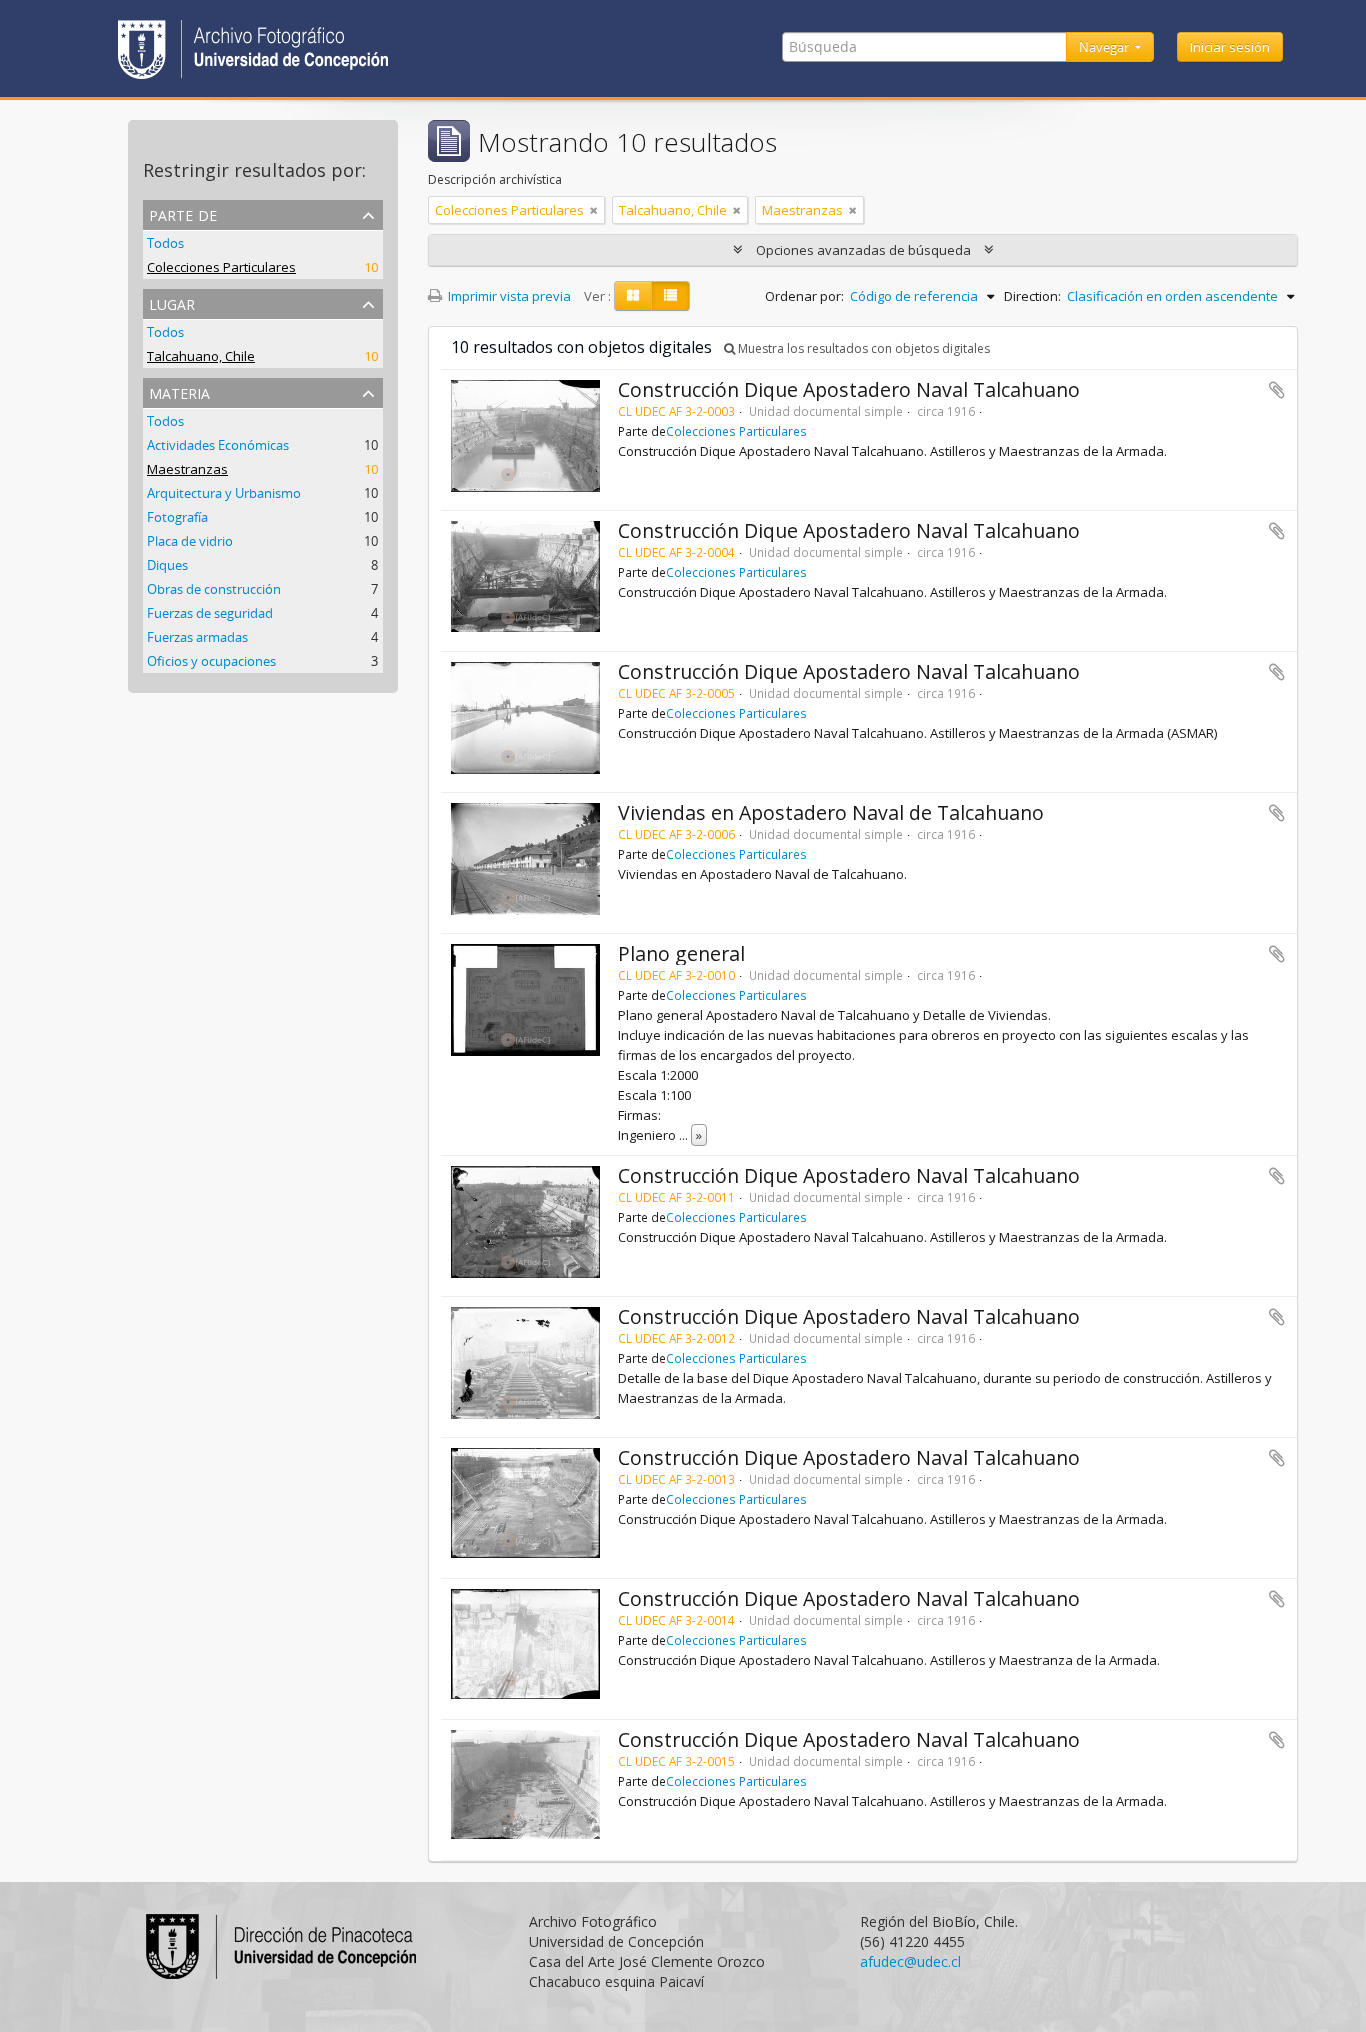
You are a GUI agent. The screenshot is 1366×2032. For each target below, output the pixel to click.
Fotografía (177, 517)
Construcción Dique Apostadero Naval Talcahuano (849, 389)
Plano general (681, 953)
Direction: (1032, 296)
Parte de (183, 213)
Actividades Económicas (218, 445)
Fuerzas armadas (197, 637)
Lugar (172, 302)
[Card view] (633, 296)
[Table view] (670, 296)
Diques (167, 565)
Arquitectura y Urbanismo (224, 493)
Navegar (1105, 47)
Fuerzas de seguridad (210, 613)
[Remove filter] (594, 210)
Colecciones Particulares (221, 267)
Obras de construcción (214, 589)
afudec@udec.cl (910, 1961)
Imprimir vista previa (508, 296)
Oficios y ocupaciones (211, 661)
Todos (165, 243)
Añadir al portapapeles (1277, 390)
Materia (179, 391)
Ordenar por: (804, 296)
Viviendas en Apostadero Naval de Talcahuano (831, 812)
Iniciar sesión (1230, 47)
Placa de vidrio (190, 541)
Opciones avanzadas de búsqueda (863, 250)
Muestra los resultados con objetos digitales (862, 348)
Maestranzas (187, 469)
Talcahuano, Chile (201, 356)
